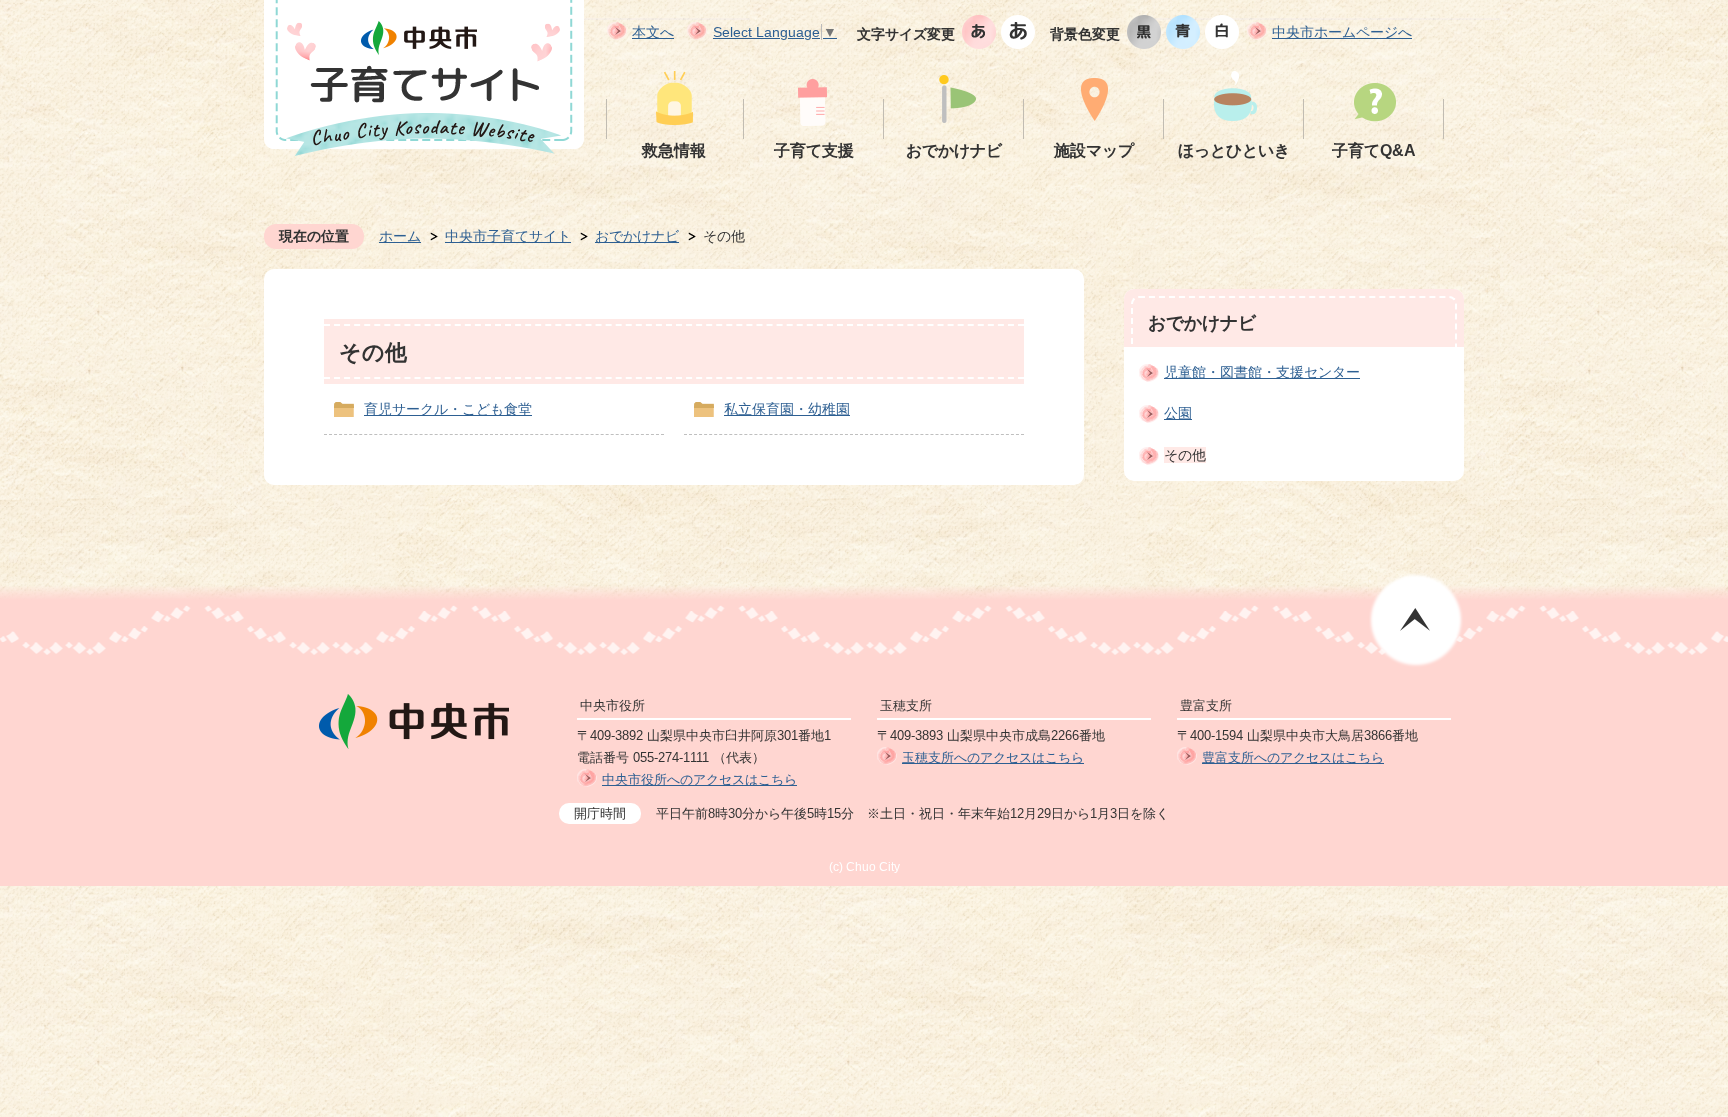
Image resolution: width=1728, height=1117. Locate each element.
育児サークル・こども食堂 (448, 409)
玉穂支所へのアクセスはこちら (993, 757)
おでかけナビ (637, 236)
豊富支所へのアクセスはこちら (1293, 757)
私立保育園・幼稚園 (787, 409)
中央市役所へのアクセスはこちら (699, 779)
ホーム (400, 236)
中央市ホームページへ (1342, 32)
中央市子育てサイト (508, 236)
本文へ (653, 32)
